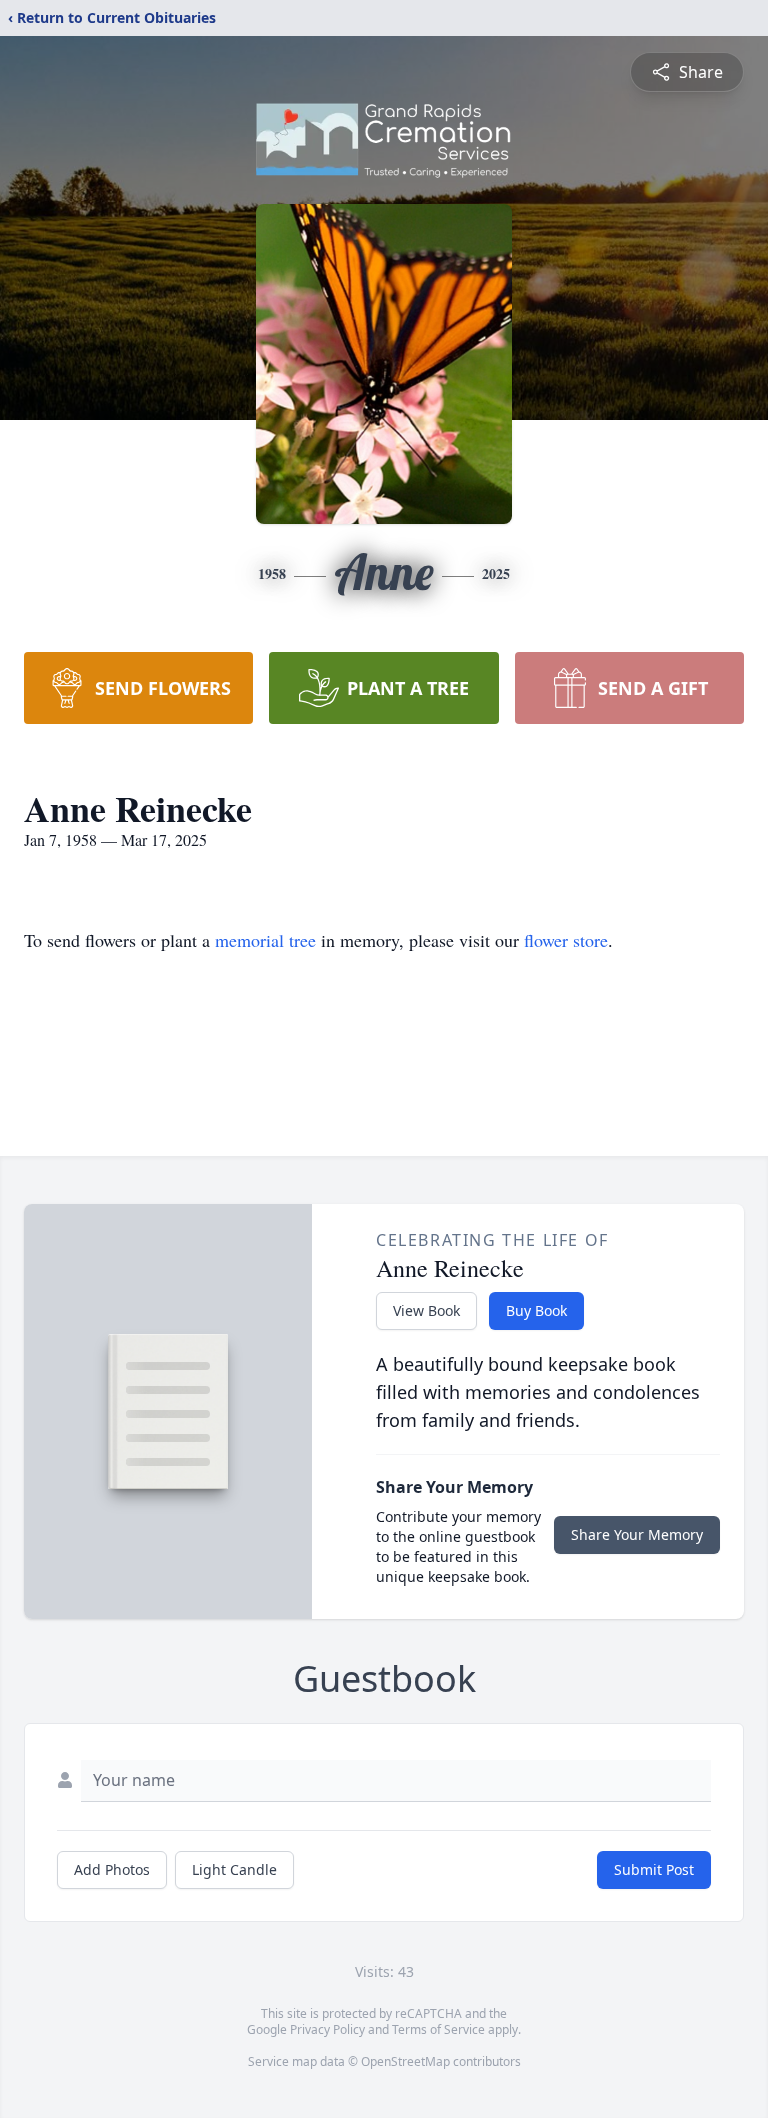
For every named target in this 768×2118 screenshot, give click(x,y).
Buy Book (536, 1310)
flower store (566, 940)
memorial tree (265, 940)
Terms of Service (438, 2029)
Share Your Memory (637, 1534)
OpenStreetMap (405, 2061)
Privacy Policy (327, 2029)
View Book (426, 1310)
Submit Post (654, 1869)
